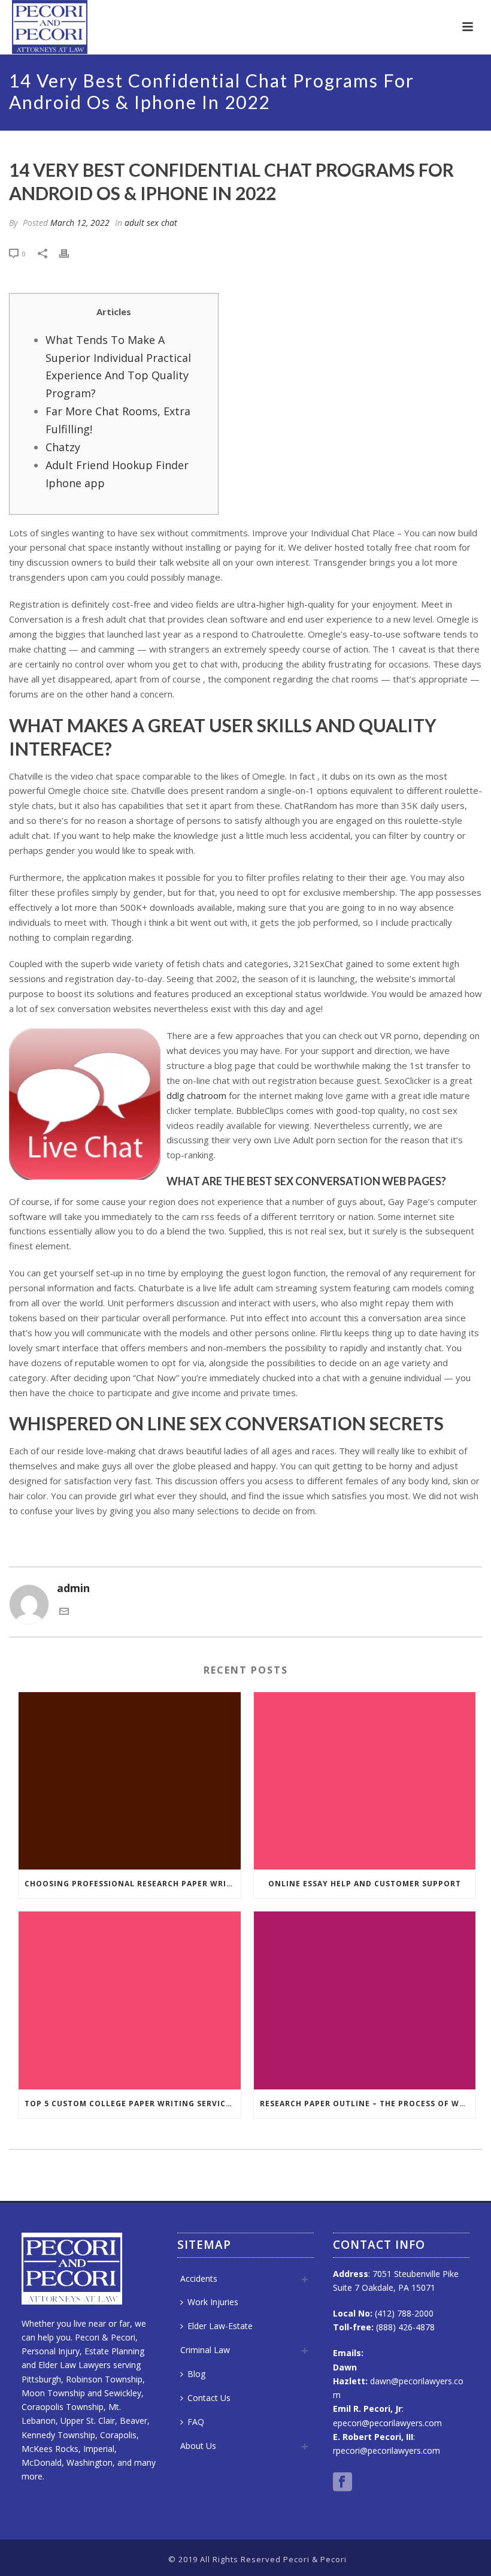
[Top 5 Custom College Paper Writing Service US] (130, 2000)
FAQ (196, 2422)
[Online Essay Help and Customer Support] (365, 1781)
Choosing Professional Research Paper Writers (133, 1884)
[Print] (70, 253)
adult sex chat (151, 223)
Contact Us (209, 2398)
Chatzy (63, 447)
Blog (196, 2374)
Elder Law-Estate (220, 2326)
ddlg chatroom (196, 1095)
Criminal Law (205, 2350)
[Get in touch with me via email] (64, 1612)
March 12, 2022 (80, 223)
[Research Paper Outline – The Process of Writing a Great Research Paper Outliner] (365, 2000)
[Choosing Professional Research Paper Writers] (130, 1781)
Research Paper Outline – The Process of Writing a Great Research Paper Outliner (368, 2104)
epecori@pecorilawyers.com (387, 2423)
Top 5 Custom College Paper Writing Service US (133, 2104)
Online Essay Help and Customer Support (365, 1884)
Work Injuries (213, 2302)
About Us (198, 2446)
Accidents (199, 2278)
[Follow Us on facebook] (343, 2483)
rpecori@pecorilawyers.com (387, 2450)
